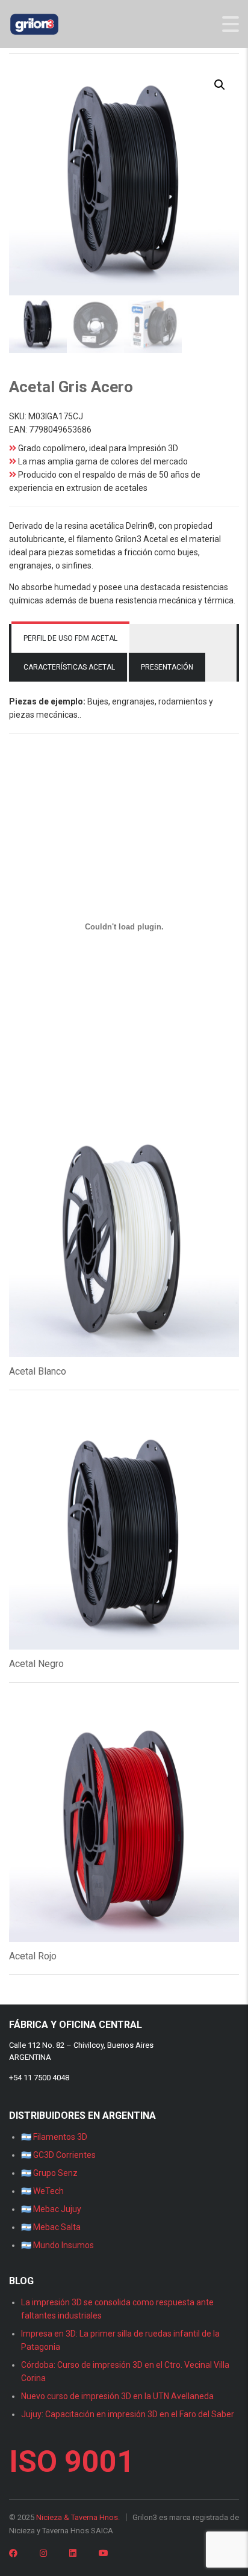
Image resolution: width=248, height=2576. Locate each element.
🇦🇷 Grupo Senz (49, 2173)
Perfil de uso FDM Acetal (70, 638)
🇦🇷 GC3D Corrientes (58, 2155)
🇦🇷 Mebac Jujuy (51, 2209)
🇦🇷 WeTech (42, 2191)
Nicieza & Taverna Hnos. (78, 2517)
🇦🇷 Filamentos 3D (54, 2137)
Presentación (167, 667)
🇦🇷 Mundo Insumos (57, 2245)
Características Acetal (69, 667)
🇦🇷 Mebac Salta (51, 2227)
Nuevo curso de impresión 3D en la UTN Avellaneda (117, 2396)
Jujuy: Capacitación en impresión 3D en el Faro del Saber (128, 2414)
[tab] (70, 638)
